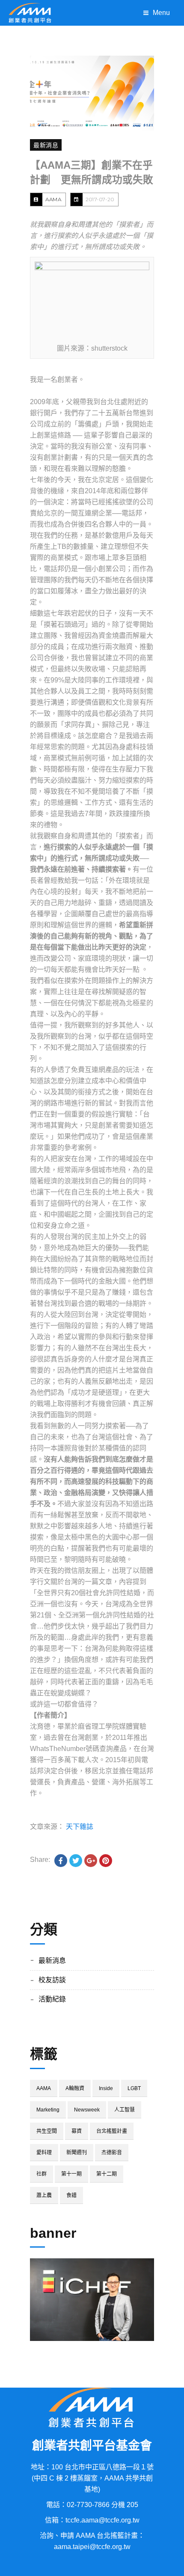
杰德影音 (112, 2153)
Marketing (48, 2110)
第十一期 (71, 2174)
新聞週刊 (77, 2153)
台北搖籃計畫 (112, 2131)
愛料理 (44, 2153)
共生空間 (47, 2131)
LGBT (134, 2088)
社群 (42, 2174)
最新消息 (46, 145)
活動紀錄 (52, 1999)
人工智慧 (125, 2110)
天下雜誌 (80, 1827)
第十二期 (107, 2174)
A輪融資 (75, 2088)
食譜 (71, 2195)
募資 (77, 2131)
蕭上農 (44, 2195)
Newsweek (87, 2110)
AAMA (53, 199)
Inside (106, 2088)
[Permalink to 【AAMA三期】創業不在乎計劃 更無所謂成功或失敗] (92, 93)
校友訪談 (52, 1980)
